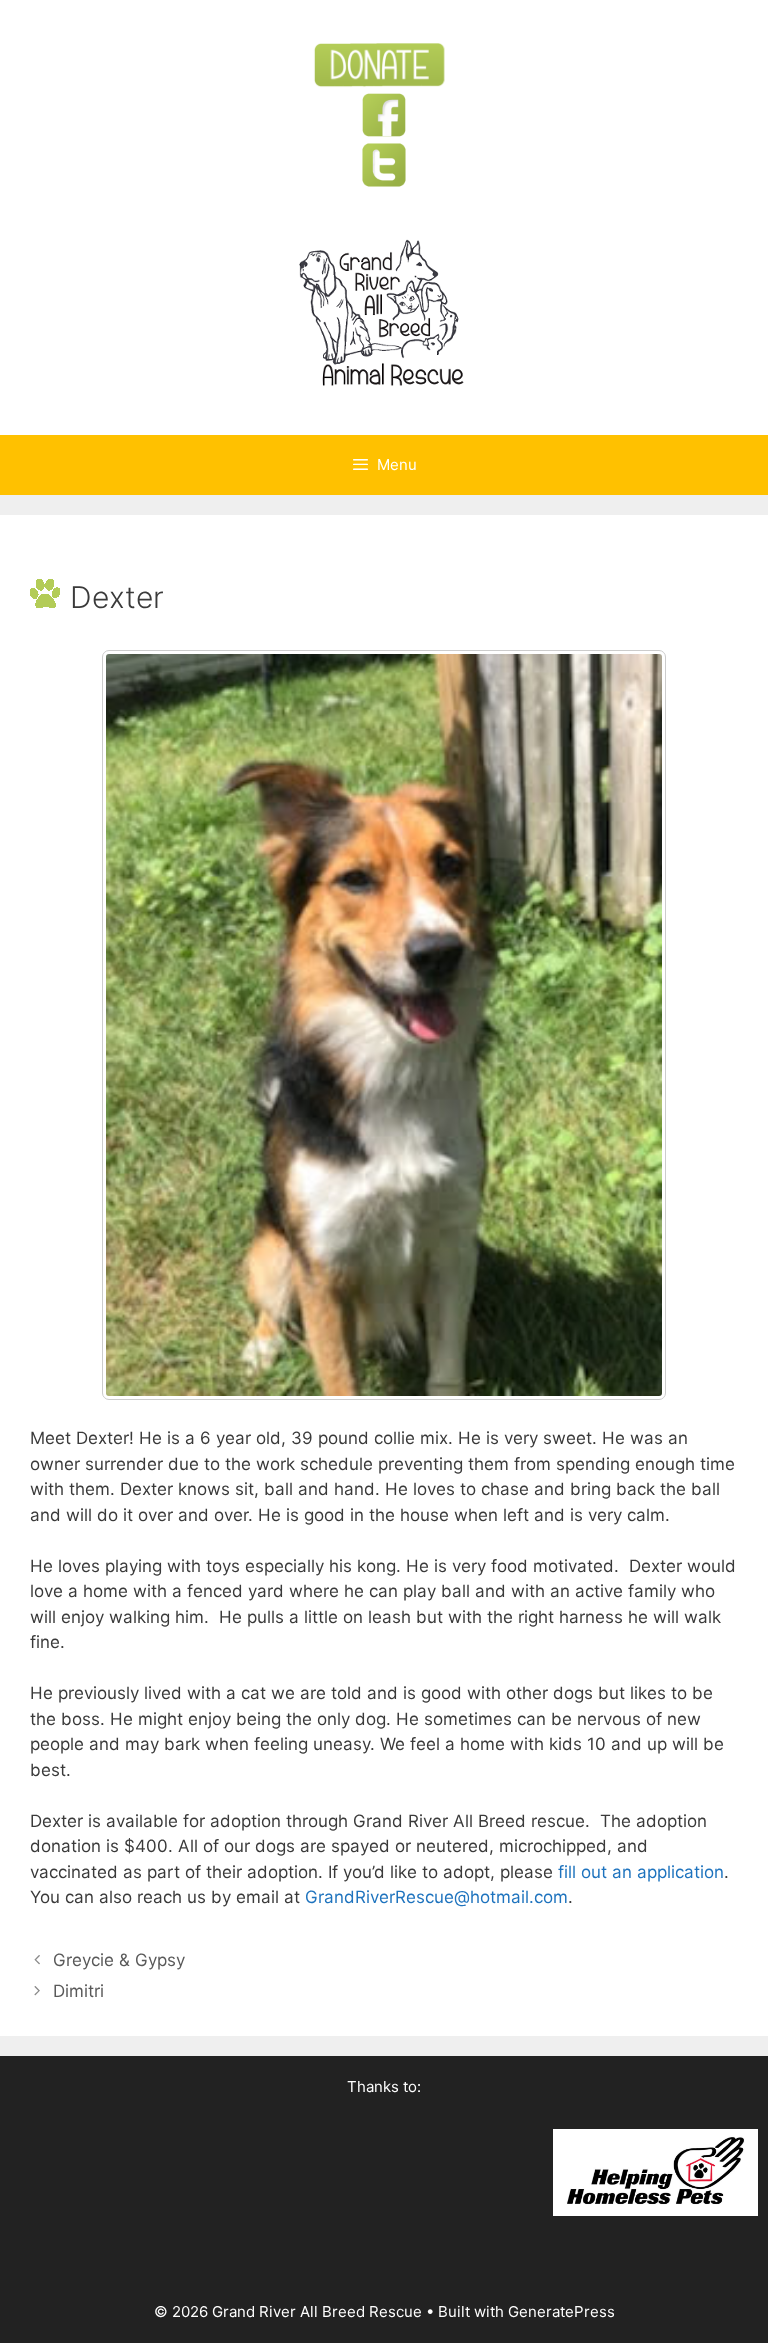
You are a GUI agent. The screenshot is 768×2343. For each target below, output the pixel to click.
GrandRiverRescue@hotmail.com (436, 1897)
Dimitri (78, 1991)
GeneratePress (561, 2311)
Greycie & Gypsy (119, 1960)
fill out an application (641, 1872)
